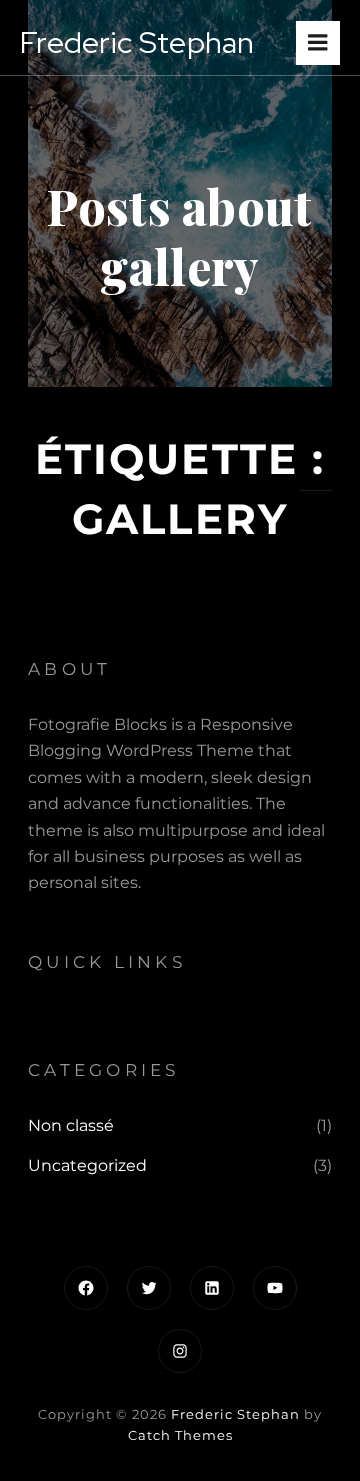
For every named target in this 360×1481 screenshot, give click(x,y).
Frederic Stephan (235, 1414)
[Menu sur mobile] (318, 43)
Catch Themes (180, 1435)
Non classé (71, 1125)
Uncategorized (87, 1165)
